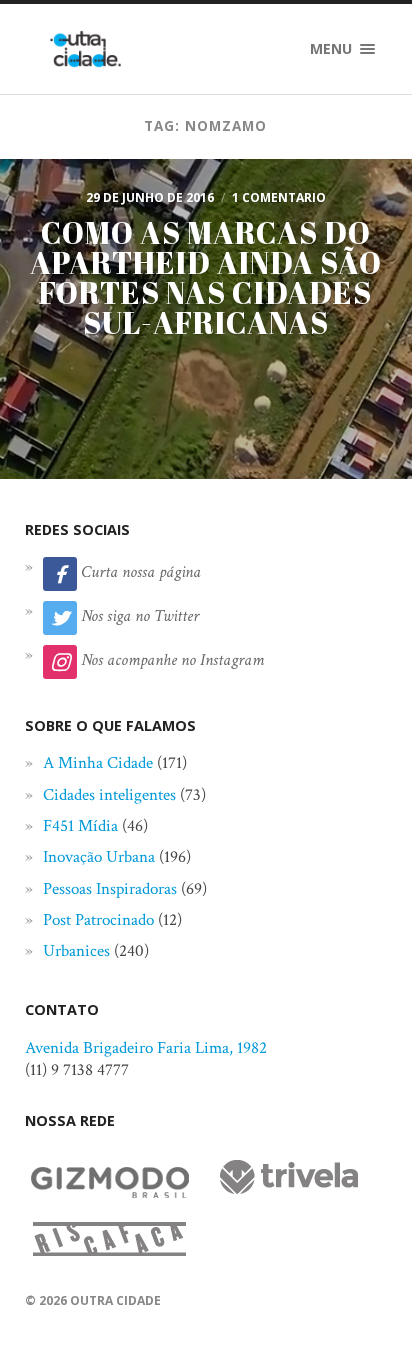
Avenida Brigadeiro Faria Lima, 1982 (146, 1048)
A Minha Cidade (98, 763)
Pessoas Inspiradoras (110, 889)
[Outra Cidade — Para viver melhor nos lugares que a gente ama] (85, 49)
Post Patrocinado (98, 920)
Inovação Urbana (99, 857)
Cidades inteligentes (109, 795)
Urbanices (76, 951)
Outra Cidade (115, 1300)
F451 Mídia (80, 826)
